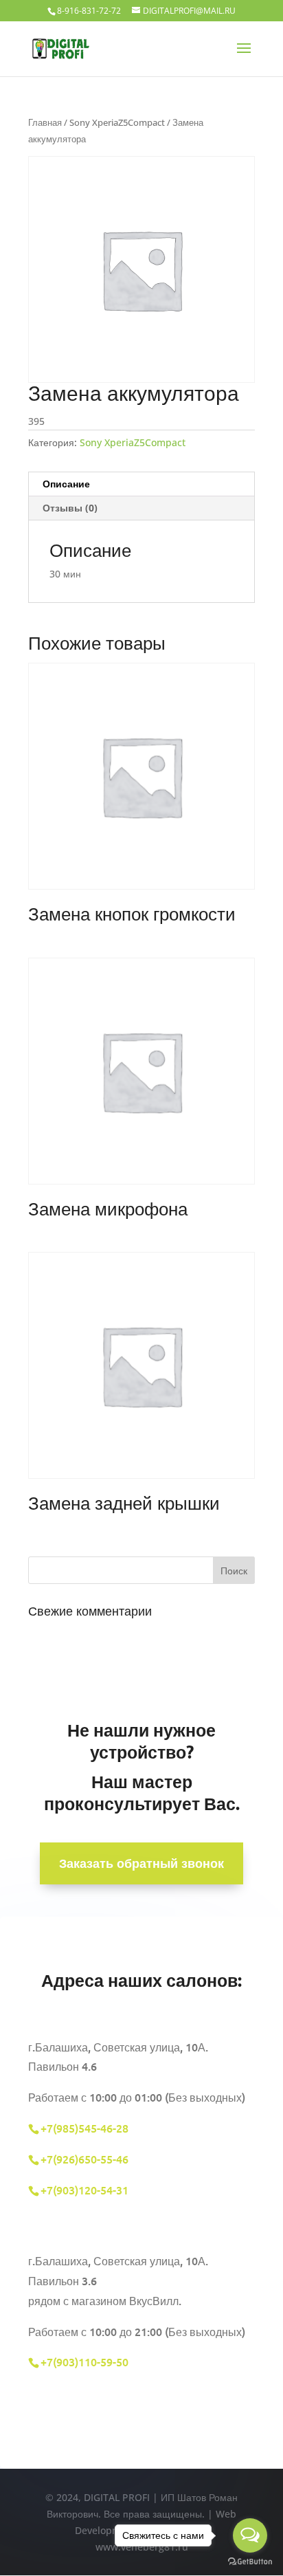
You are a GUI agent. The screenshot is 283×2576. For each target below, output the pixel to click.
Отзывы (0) (70, 508)
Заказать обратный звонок (141, 1863)
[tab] (141, 484)
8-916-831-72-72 (89, 11)
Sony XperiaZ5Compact (117, 122)
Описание (66, 484)
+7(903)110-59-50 (84, 2362)
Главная (45, 122)
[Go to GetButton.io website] (250, 2562)
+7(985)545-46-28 (84, 2128)
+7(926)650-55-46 (84, 2159)
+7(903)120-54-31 (86, 2190)
